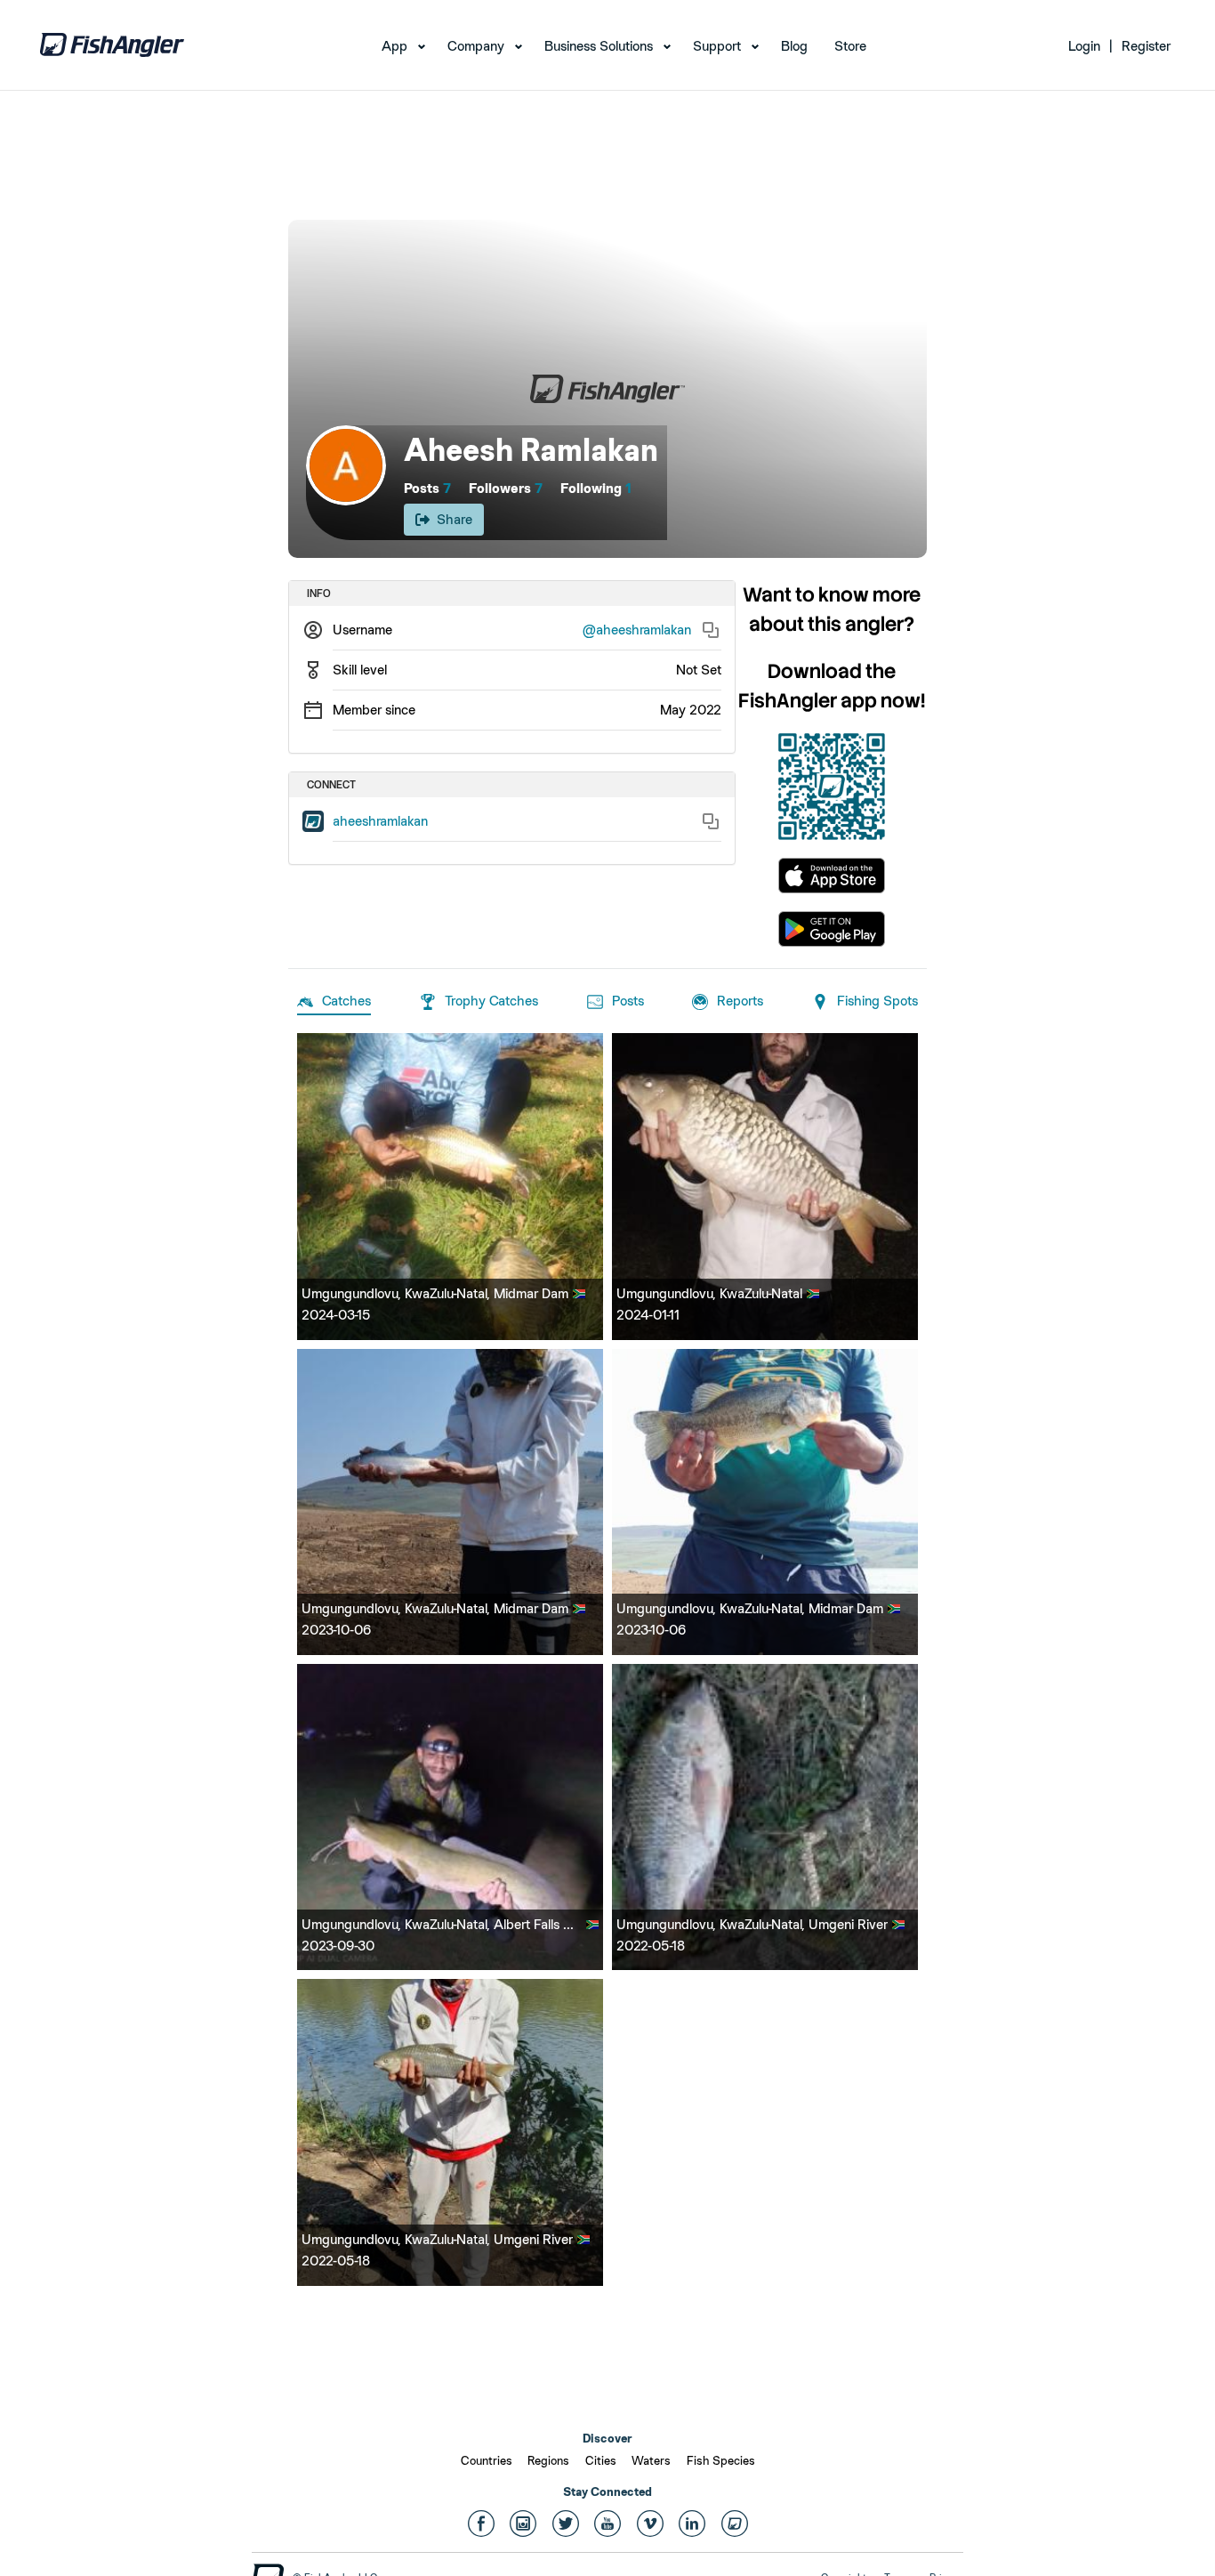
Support (717, 46)
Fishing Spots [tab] (877, 1001)
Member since (374, 710)
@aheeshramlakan (637, 630)
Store (850, 46)
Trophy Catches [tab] (491, 1001)
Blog (794, 46)
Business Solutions (599, 46)
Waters (651, 2460)
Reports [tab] (740, 1001)
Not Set (699, 670)
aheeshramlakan (380, 821)
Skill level (360, 670)
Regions (548, 2460)
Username (362, 630)
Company (476, 46)
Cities (601, 2460)
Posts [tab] (628, 1001)
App (394, 46)
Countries (487, 2460)
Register (1146, 46)
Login (1084, 46)
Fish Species (721, 2460)
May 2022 (691, 710)
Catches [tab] (346, 1001)
